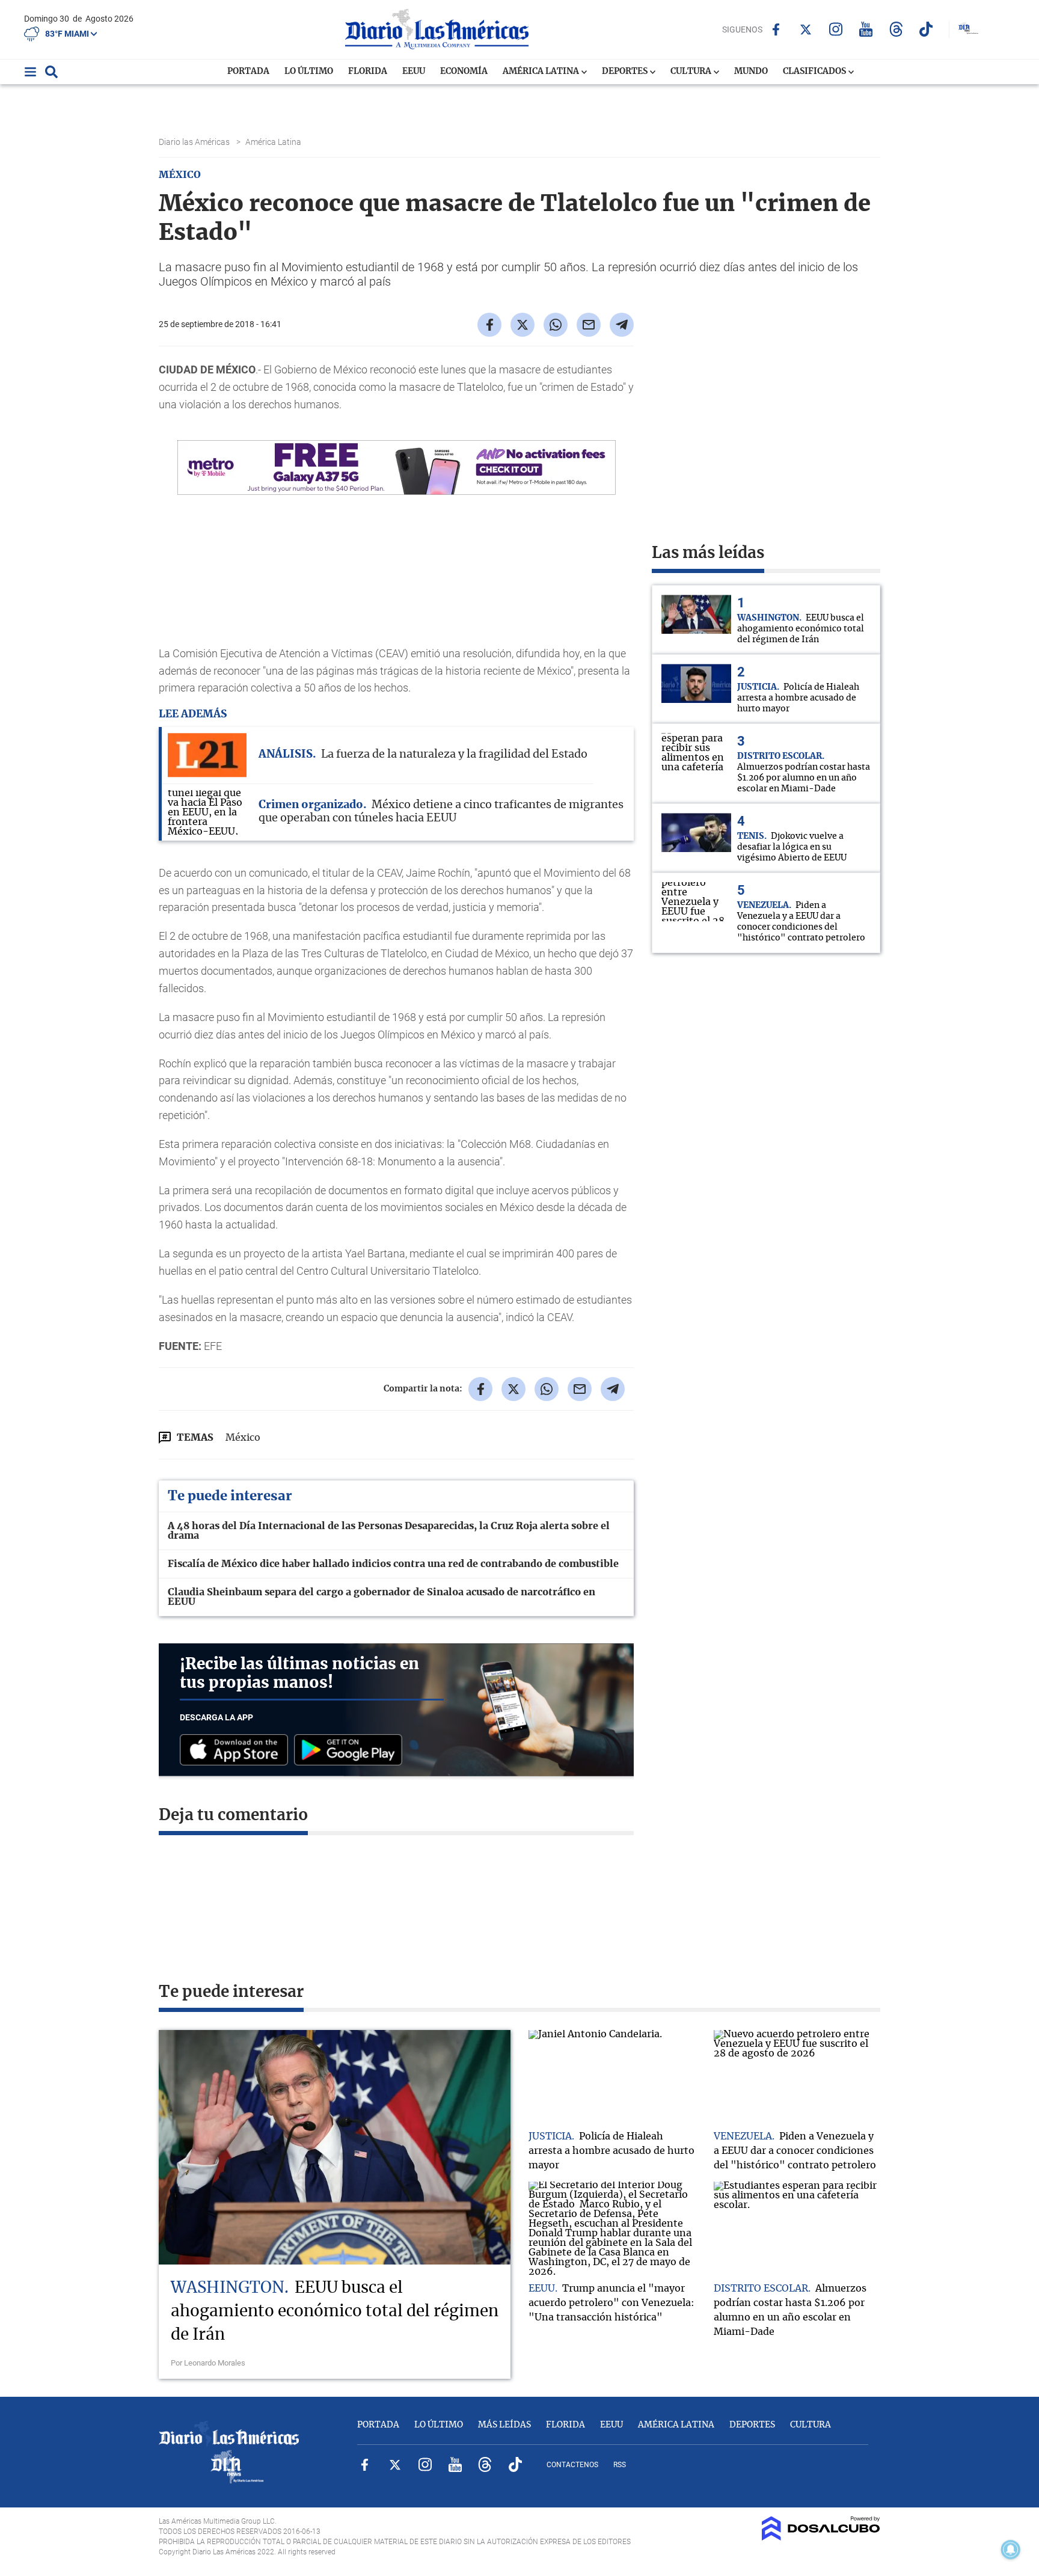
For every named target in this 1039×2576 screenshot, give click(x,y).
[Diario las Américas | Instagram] (836, 29)
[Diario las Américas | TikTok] (926, 29)
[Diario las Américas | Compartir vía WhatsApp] (556, 325)
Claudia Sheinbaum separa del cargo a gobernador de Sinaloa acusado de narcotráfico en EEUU (382, 1597)
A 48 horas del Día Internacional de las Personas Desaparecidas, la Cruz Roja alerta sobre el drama (389, 1531)
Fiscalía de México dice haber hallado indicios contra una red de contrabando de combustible (393, 1564)
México (243, 1438)
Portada (248, 72)
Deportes (626, 72)
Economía (464, 72)
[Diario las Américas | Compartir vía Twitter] (523, 325)
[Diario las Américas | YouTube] (866, 29)
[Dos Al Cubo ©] (821, 2538)
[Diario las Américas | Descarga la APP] (237, 1751)
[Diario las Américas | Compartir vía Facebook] (489, 325)
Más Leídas (504, 2425)
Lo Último (309, 72)
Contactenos (572, 2465)
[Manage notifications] (1011, 2550)
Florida (368, 72)
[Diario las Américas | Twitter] (806, 29)
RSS (620, 2465)
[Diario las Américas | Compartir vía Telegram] (622, 325)
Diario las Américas (195, 142)
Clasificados (815, 72)
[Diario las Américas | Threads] (896, 29)
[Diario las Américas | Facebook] (776, 29)
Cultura (692, 72)
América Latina (542, 72)
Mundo (751, 72)
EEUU (414, 72)
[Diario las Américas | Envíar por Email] (589, 325)
